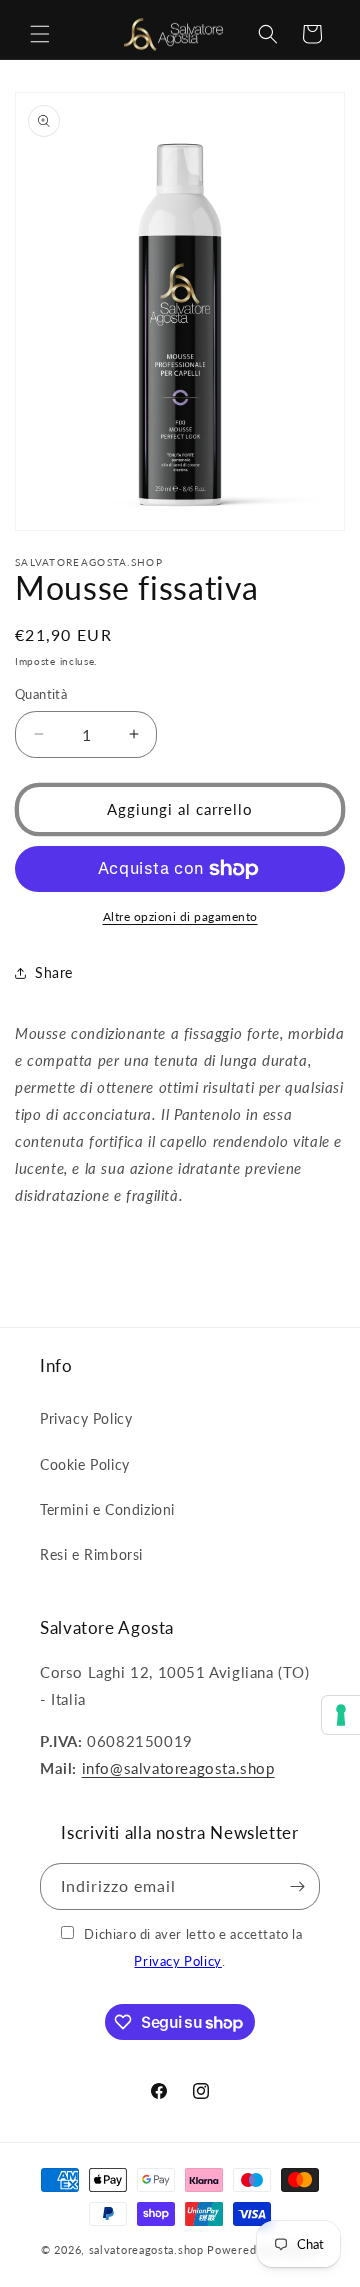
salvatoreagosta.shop (146, 2249)
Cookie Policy (85, 1464)
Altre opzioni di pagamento (180, 916)
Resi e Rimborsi (91, 1554)
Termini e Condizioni (107, 1509)
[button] (40, 34)
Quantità (41, 694)
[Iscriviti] (297, 1886)
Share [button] (54, 972)
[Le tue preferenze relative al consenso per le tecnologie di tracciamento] (341, 1715)
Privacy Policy (86, 1418)
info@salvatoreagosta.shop (178, 1768)
